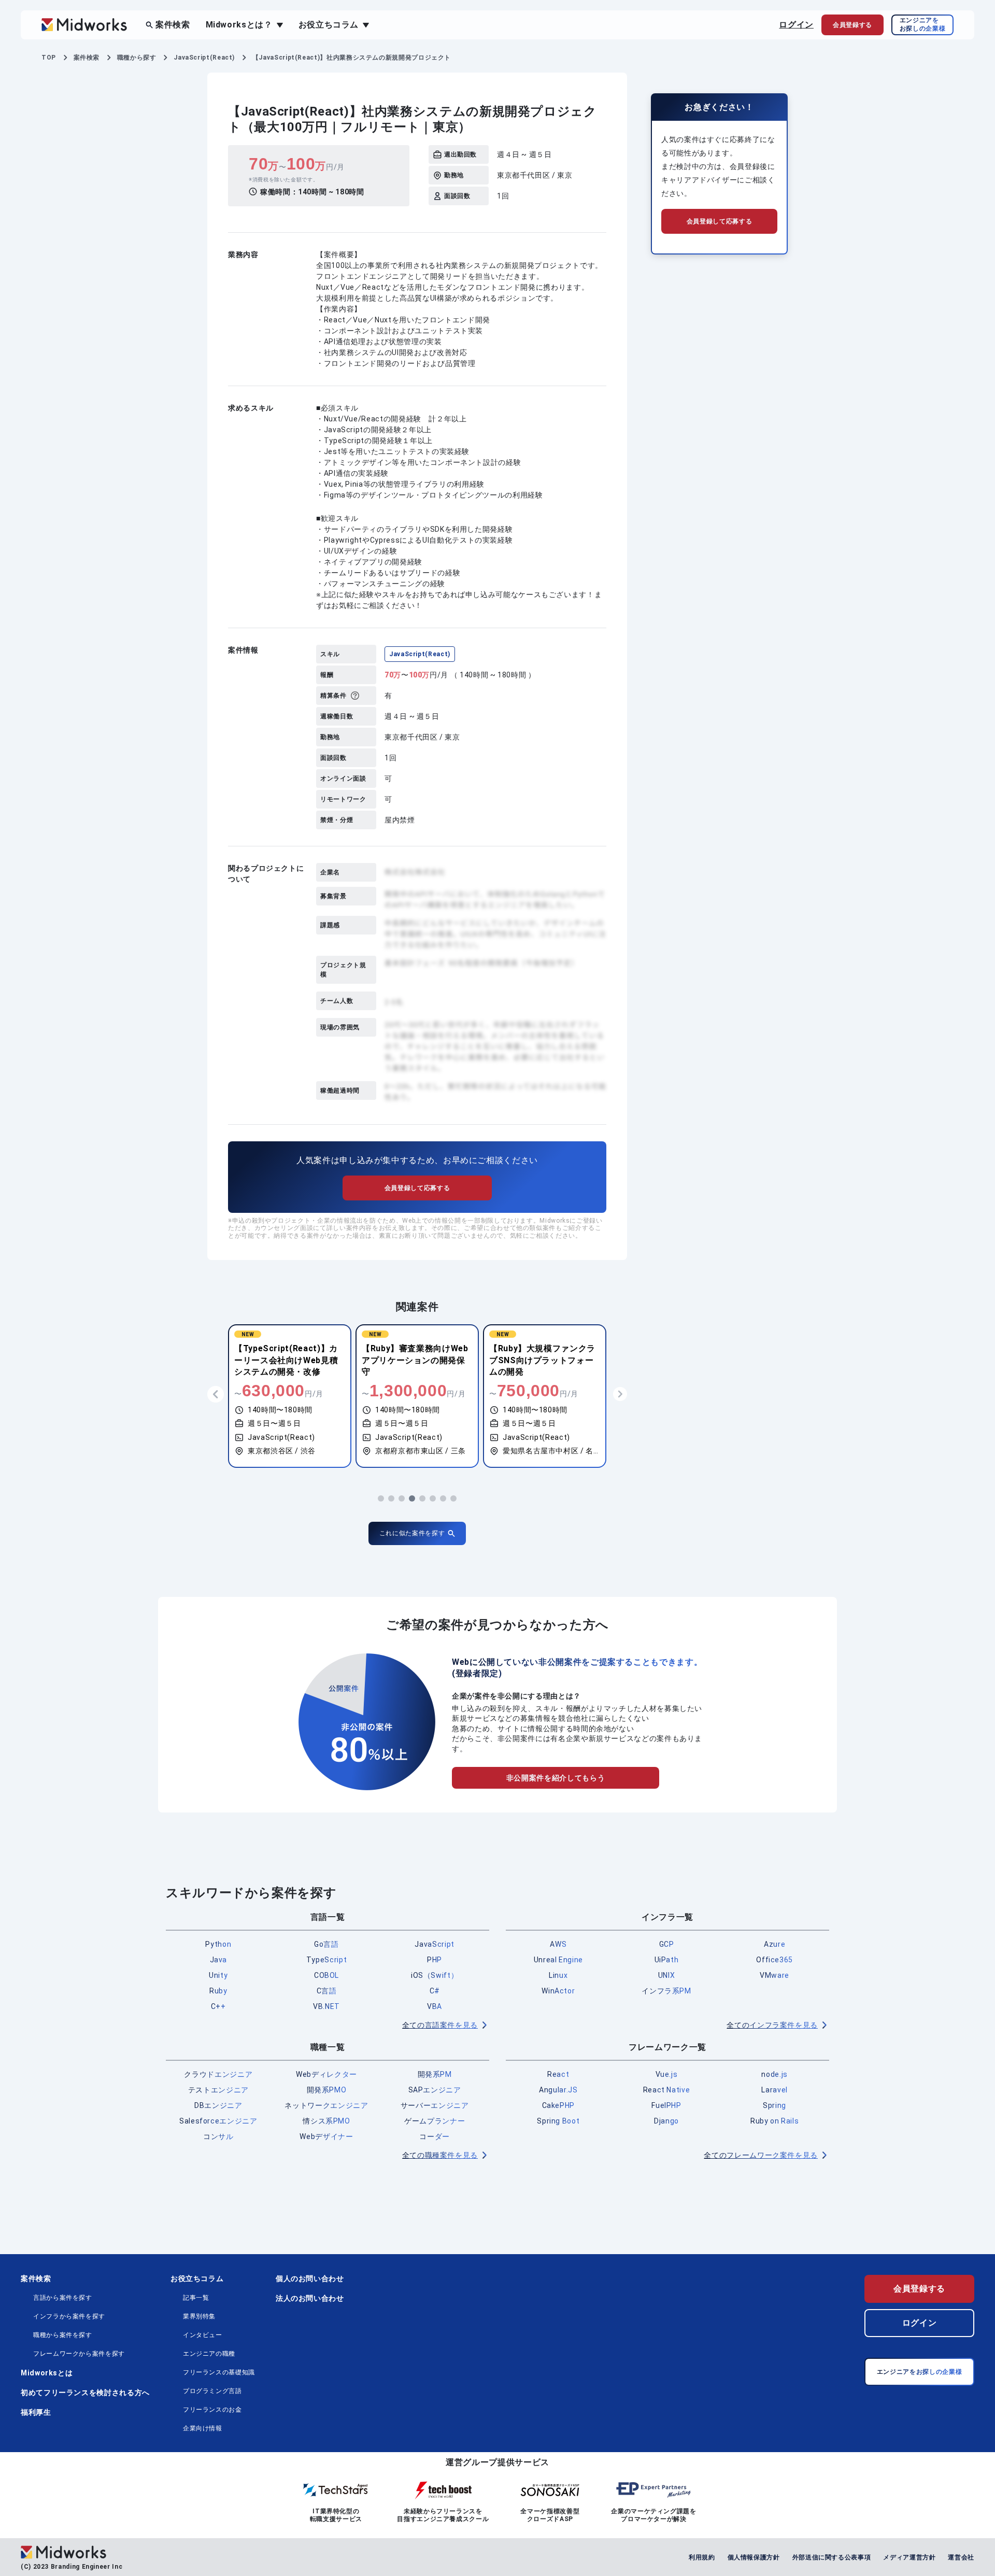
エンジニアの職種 (209, 2354)
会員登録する (919, 2289)
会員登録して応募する (417, 1188)
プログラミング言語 (212, 2391)
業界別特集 (199, 2316)
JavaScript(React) (420, 654)
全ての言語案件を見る (440, 2025)
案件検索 (173, 25)
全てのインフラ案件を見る (772, 2025)
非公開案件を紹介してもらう (556, 1778)
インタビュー (203, 2335)
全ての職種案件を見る (440, 2155)
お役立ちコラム (197, 2278)
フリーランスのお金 (212, 2410)
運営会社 (961, 2557)
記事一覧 (196, 2298)
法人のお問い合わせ (310, 2298)
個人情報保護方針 (754, 2557)
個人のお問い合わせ (310, 2278)
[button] (381, 1498)
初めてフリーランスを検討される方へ (85, 2393)
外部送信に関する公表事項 (832, 2557)
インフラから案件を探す (69, 2316)
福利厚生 (36, 2412)
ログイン (796, 25)
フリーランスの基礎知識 (219, 2372)
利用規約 (702, 2557)
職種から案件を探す (63, 2335)
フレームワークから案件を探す (79, 2354)
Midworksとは (47, 2373)
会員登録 (852, 25)
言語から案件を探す (63, 2298)
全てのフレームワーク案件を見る (761, 2155)
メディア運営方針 (909, 2557)
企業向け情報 (203, 2428)
